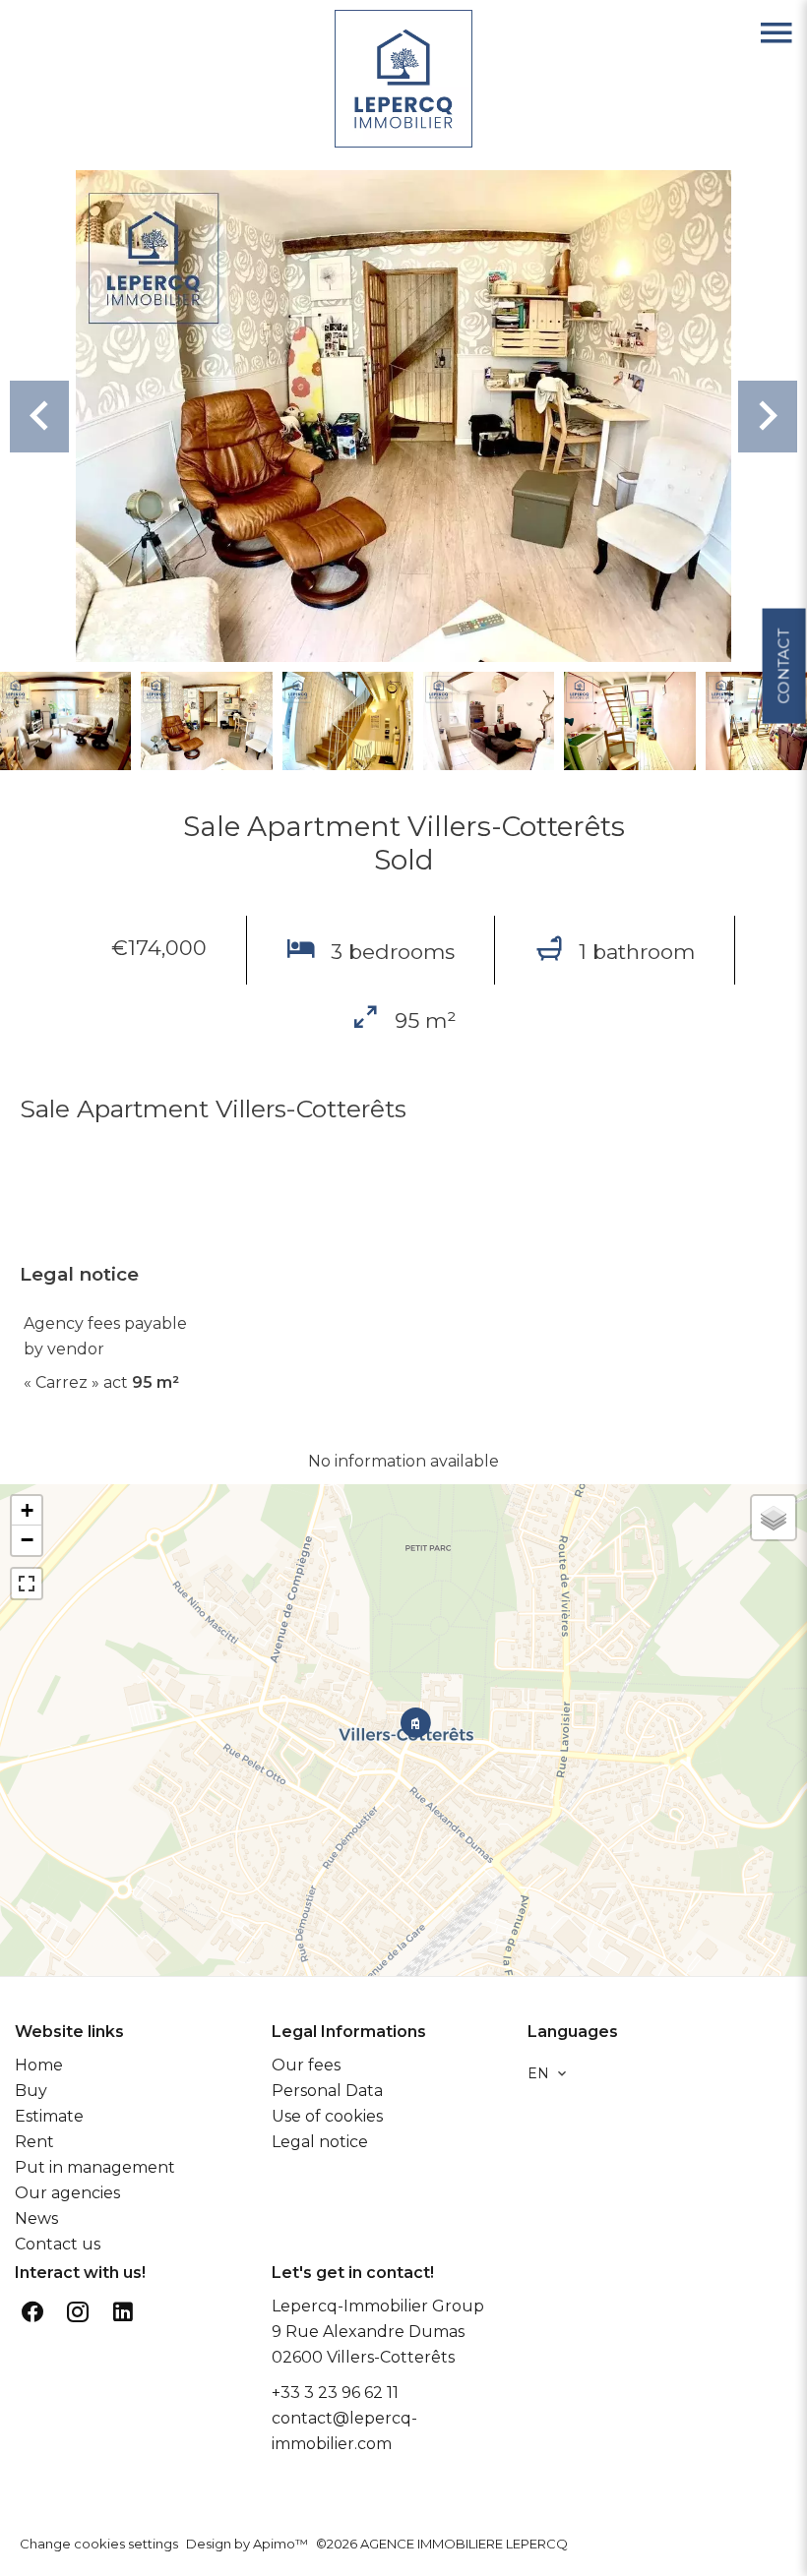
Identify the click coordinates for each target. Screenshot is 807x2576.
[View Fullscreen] (27, 1584)
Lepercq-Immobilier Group (378, 2306)
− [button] (27, 1540)
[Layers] (774, 1518)
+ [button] (27, 1510)
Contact (783, 665)
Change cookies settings (99, 2544)
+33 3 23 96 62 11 (335, 2393)
